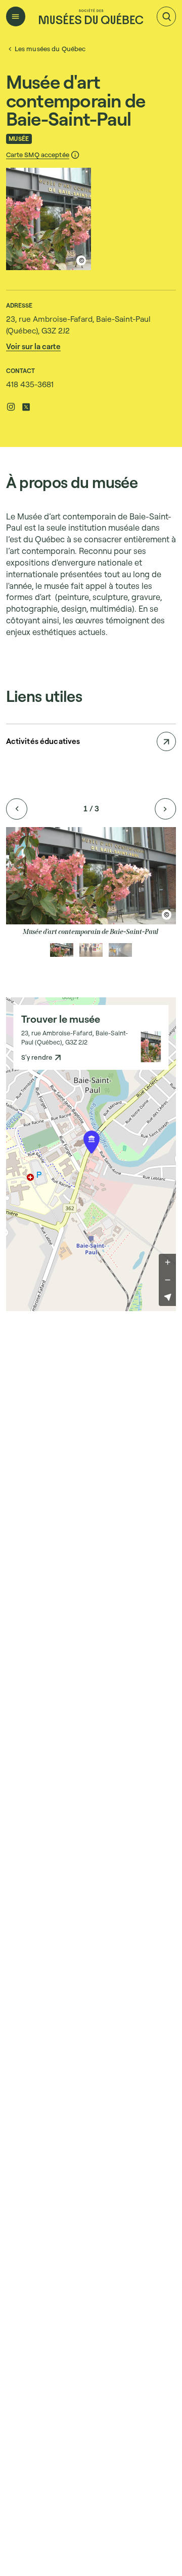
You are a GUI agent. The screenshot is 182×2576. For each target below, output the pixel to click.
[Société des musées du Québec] (91, 16)
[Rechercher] (166, 16)
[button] (43, 155)
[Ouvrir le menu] (16, 16)
